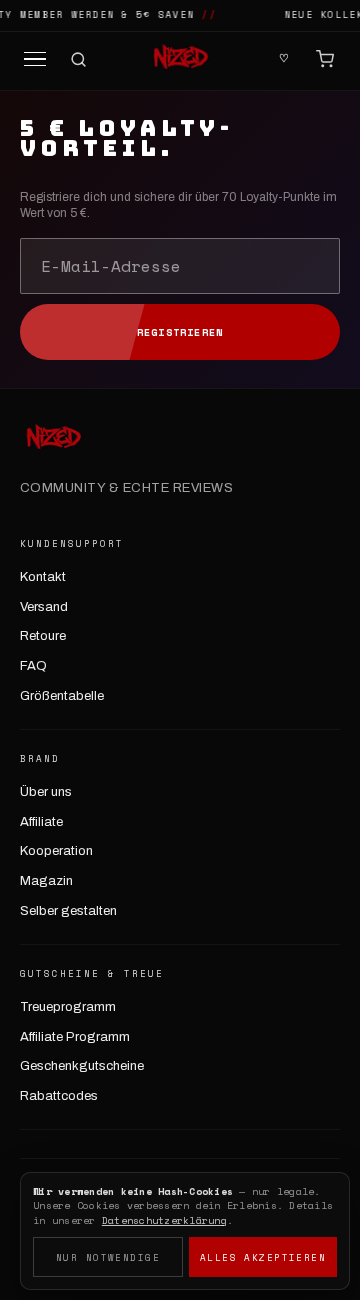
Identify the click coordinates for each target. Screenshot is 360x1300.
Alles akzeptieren (263, 1257)
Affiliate (41, 822)
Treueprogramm (68, 1007)
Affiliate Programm (75, 1037)
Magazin (46, 881)
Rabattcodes (59, 1096)
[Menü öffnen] (35, 59)
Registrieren (180, 332)
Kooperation (56, 851)
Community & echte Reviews (126, 488)
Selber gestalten (68, 911)
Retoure (43, 636)
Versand (44, 607)
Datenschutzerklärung (164, 1220)
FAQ (33, 666)
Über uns (46, 792)
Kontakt (43, 577)
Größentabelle (62, 696)
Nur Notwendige (108, 1257)
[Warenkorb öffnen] (325, 59)
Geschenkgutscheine (82, 1066)
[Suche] (78, 59)
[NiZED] (180, 59)
